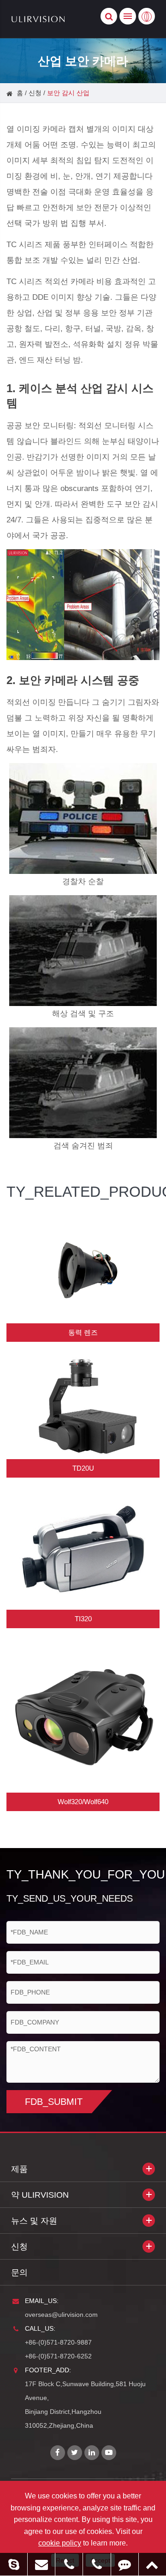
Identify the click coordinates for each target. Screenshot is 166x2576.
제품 (19, 2169)
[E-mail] (41, 2564)
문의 (19, 2273)
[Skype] (14, 2564)
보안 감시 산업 (68, 93)
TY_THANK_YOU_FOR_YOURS (83, 1874)
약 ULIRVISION (40, 2195)
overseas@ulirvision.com (61, 2315)
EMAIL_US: (42, 2301)
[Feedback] (125, 2564)
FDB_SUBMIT (54, 2102)
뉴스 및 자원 (34, 2221)
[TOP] (152, 2564)
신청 (35, 93)
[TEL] (69, 2564)
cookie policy (60, 2543)
